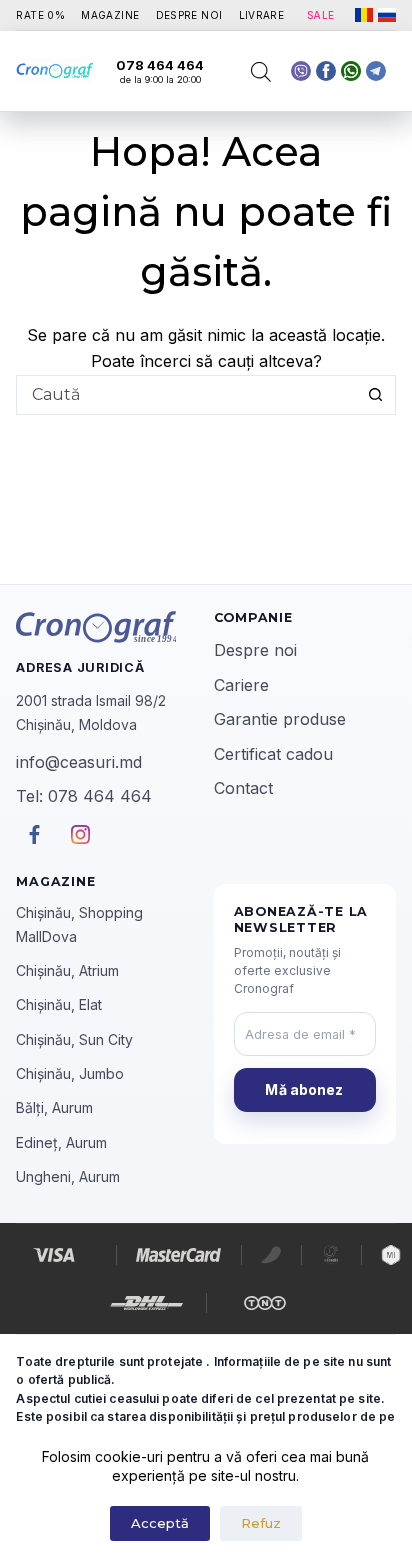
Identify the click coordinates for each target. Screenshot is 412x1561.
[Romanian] (364, 15)
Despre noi (255, 650)
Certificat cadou (273, 754)
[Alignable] (326, 71)
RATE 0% (40, 15)
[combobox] (186, 395)
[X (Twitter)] (301, 71)
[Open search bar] (261, 71)
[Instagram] (376, 71)
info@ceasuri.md (79, 762)
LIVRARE (262, 15)
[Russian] (387, 15)
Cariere (241, 685)
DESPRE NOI (189, 15)
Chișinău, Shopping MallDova (79, 924)
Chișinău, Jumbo (70, 1073)
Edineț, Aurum (61, 1142)
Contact (243, 788)
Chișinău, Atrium (67, 970)
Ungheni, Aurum (68, 1176)
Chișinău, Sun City (74, 1039)
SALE (321, 15)
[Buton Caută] (376, 395)
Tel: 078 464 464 (84, 796)
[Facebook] (351, 71)
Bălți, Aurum (54, 1107)
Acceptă (160, 1523)
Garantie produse (280, 719)
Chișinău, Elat (59, 1004)
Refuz (261, 1523)
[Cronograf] (107, 627)
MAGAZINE (110, 15)
